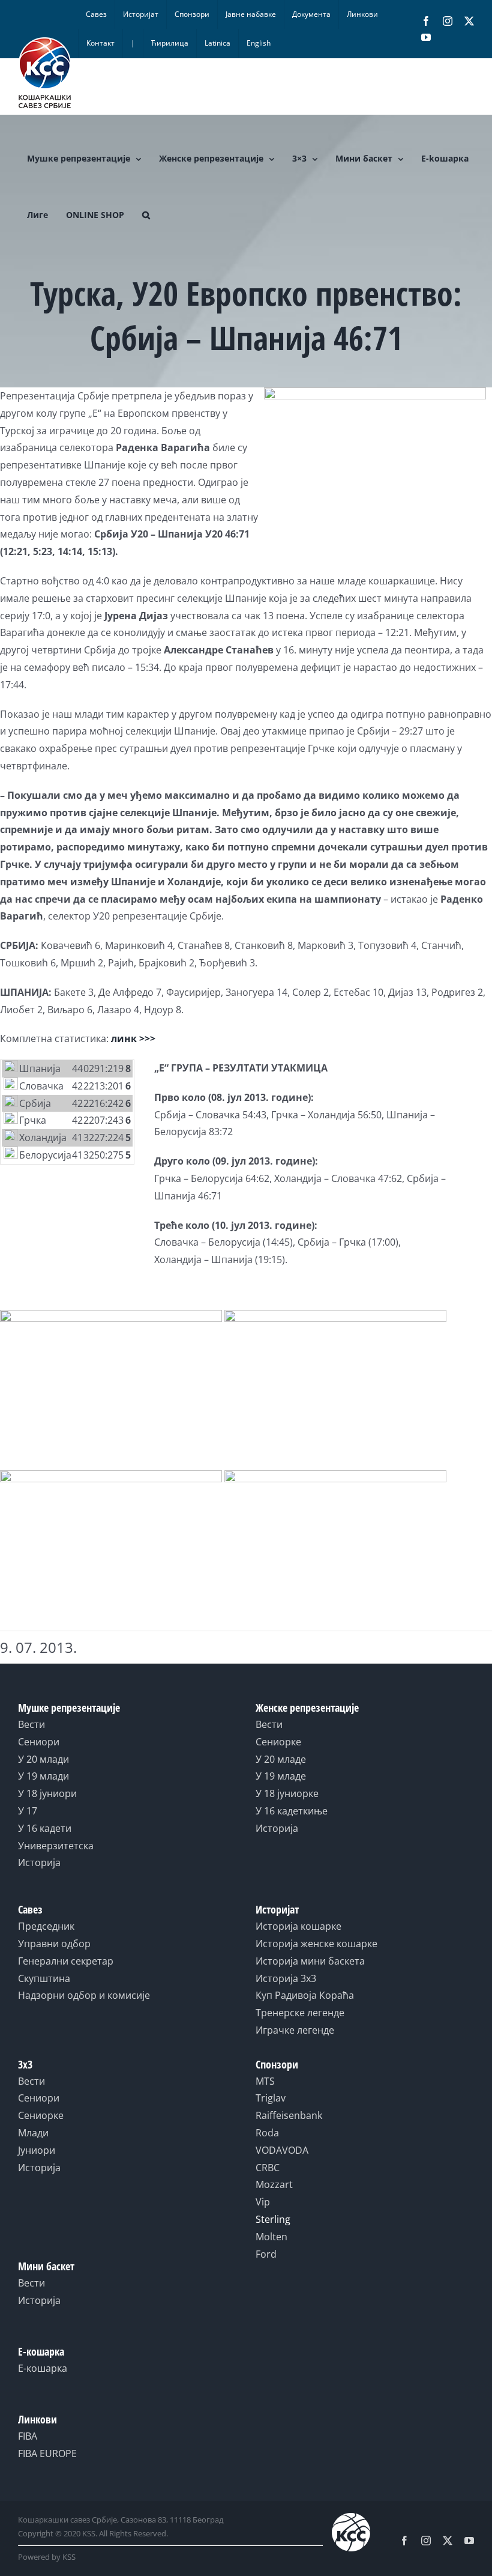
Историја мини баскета (310, 1961)
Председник (46, 1926)
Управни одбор (54, 1944)
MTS (265, 2081)
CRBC (268, 2168)
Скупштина (44, 1978)
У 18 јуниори (47, 1793)
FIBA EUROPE (47, 2453)
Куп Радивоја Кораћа (305, 1995)
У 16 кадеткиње (292, 1811)
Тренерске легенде (300, 2013)
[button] (146, 215)
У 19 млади (43, 1776)
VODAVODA (282, 2150)
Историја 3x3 (286, 1978)
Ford (266, 2254)
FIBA (28, 2436)
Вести (31, 1724)
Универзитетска (56, 1846)
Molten (271, 2237)
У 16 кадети (45, 1828)
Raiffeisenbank (289, 2115)
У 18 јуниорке (287, 1793)
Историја (39, 1862)
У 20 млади (43, 1759)
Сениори (39, 1742)
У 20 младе (281, 1759)
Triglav (271, 2098)
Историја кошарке (298, 1926)
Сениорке (278, 1742)
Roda (267, 2133)
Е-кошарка (43, 2368)
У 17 (28, 1811)
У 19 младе (281, 1776)
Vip (263, 2202)
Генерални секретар (66, 1961)
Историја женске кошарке (316, 1944)
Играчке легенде (295, 2030)
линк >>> (133, 1038)
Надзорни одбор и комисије (84, 1995)
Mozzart (274, 2184)
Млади (33, 2133)
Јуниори (37, 2150)
